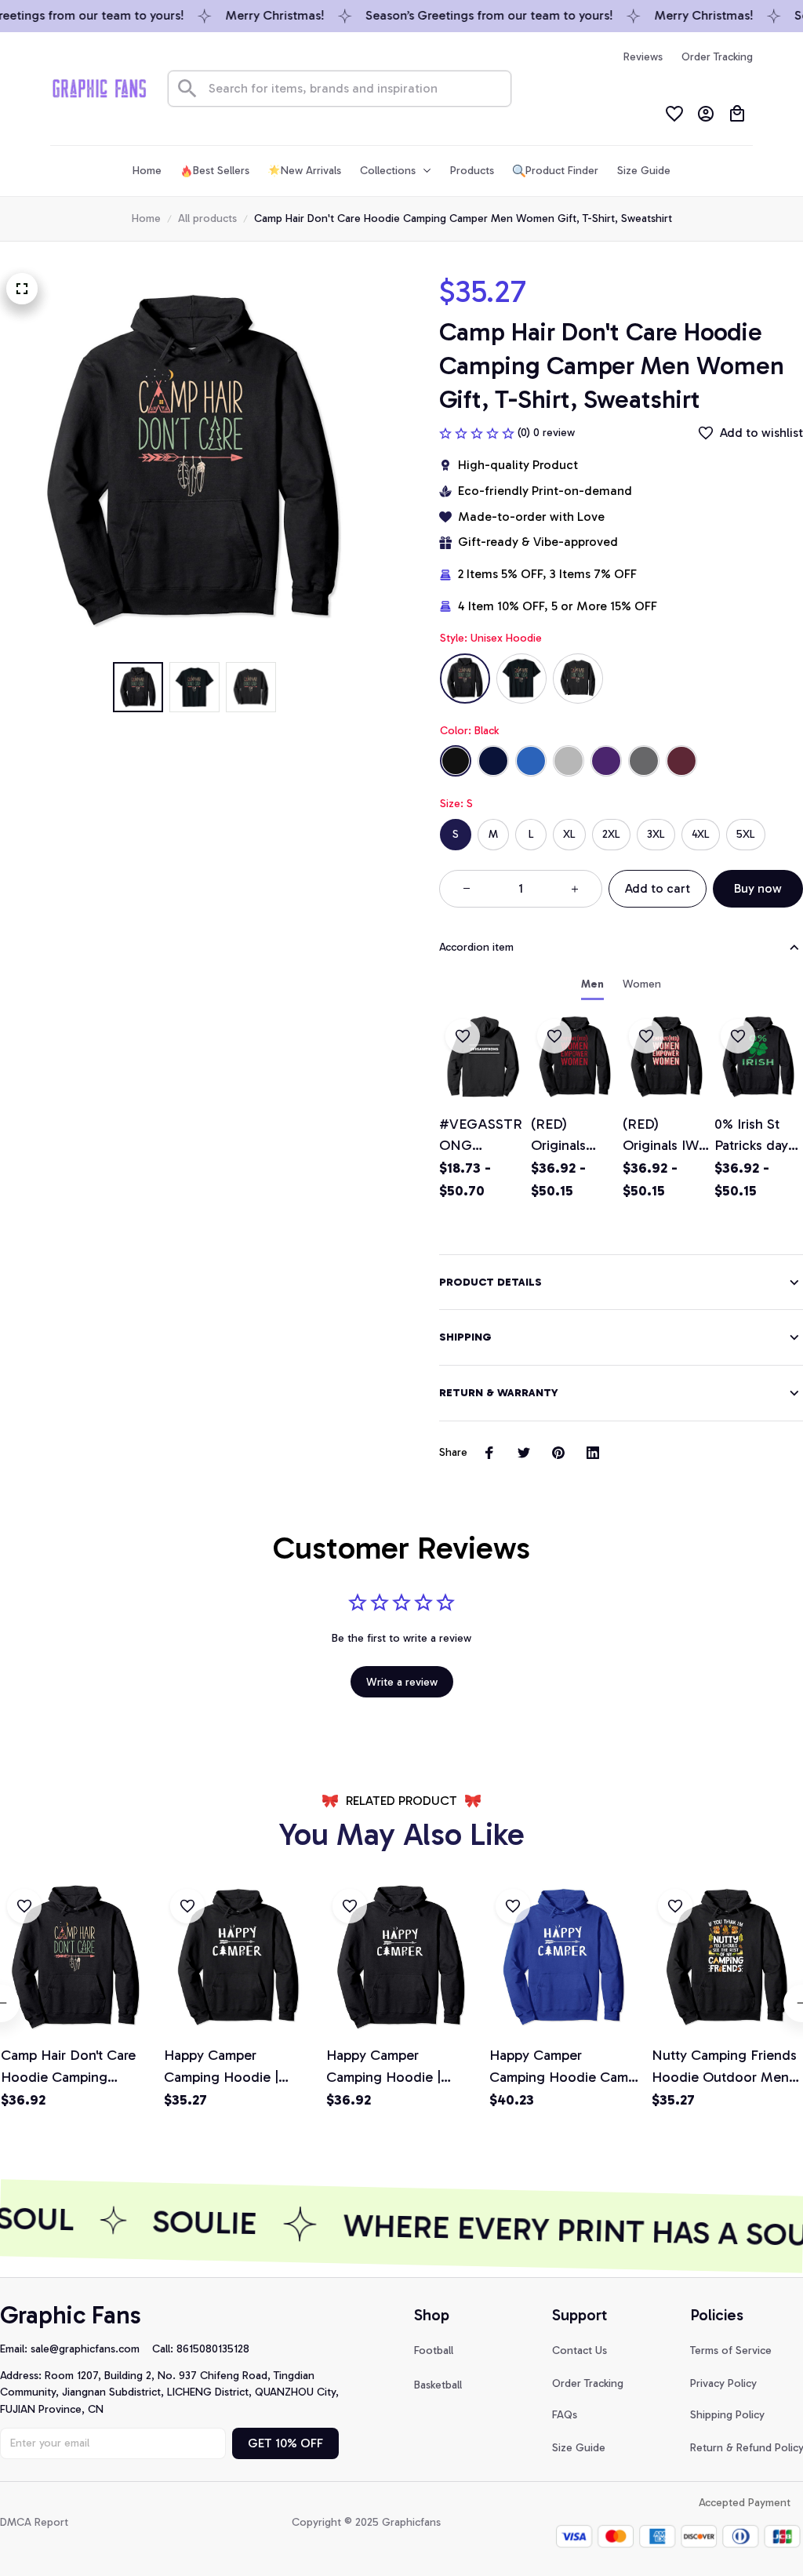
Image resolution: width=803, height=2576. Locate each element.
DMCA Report (34, 2522)
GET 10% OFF (285, 2443)
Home (146, 218)
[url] (91, 2349)
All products (207, 218)
